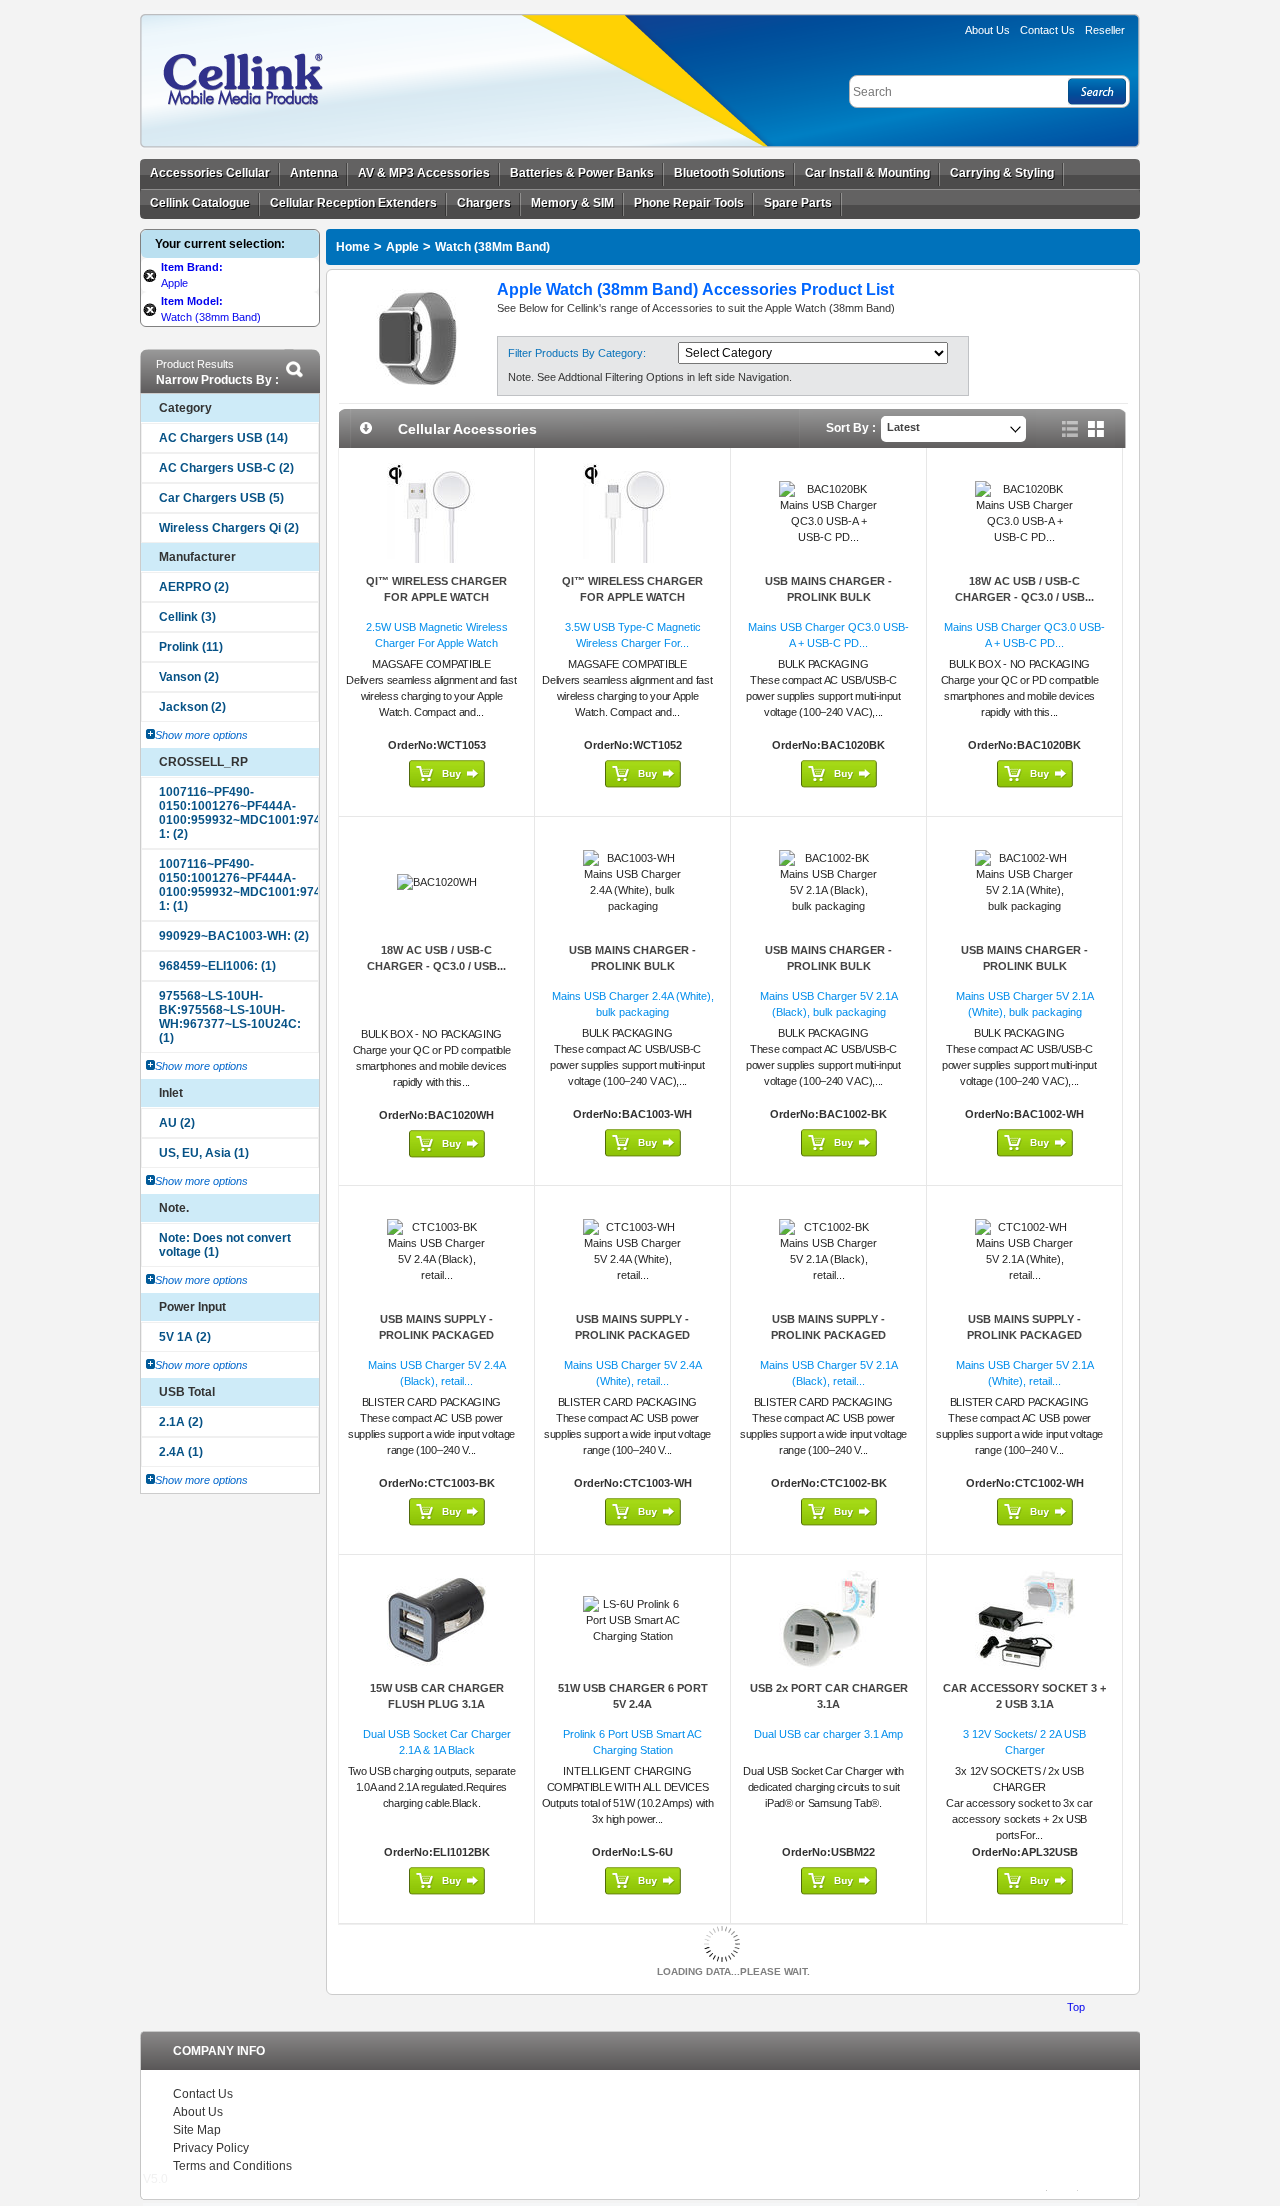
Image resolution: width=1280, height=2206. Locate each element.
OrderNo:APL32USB (1025, 1852)
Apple (402, 247)
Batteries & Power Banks (582, 173)
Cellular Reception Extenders (353, 203)
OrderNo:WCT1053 (437, 745)
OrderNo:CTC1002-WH (1025, 1483)
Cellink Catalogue (200, 203)
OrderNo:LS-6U (632, 1852)
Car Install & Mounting (867, 173)
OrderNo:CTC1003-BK (437, 1483)
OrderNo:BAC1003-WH (632, 1114)
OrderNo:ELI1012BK (437, 1852)
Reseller (1105, 30)
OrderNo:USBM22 (828, 1852)
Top (1076, 2007)
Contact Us (203, 2094)
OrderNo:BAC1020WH (436, 1115)
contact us (1047, 30)
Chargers (484, 203)
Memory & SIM (572, 203)
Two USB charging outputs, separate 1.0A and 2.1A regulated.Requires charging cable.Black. (432, 1787)
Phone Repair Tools (689, 203)
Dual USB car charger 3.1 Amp (828, 1734)
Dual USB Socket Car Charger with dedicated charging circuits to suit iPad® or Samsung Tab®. (823, 1787)
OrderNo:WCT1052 (633, 745)
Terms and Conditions (232, 2166)
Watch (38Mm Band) (492, 247)
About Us (987, 30)
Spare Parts (798, 203)
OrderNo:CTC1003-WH (633, 1483)
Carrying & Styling (1002, 173)
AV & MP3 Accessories (424, 173)
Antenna (314, 173)
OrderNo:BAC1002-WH (1024, 1114)
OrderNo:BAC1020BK (828, 745)
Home (353, 247)
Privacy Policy (211, 2148)
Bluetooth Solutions (729, 173)
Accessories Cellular (210, 173)
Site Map (197, 2130)
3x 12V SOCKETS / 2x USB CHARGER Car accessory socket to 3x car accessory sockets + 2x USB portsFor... (1019, 1803)
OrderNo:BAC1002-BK (828, 1114)
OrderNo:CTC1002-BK (829, 1483)
